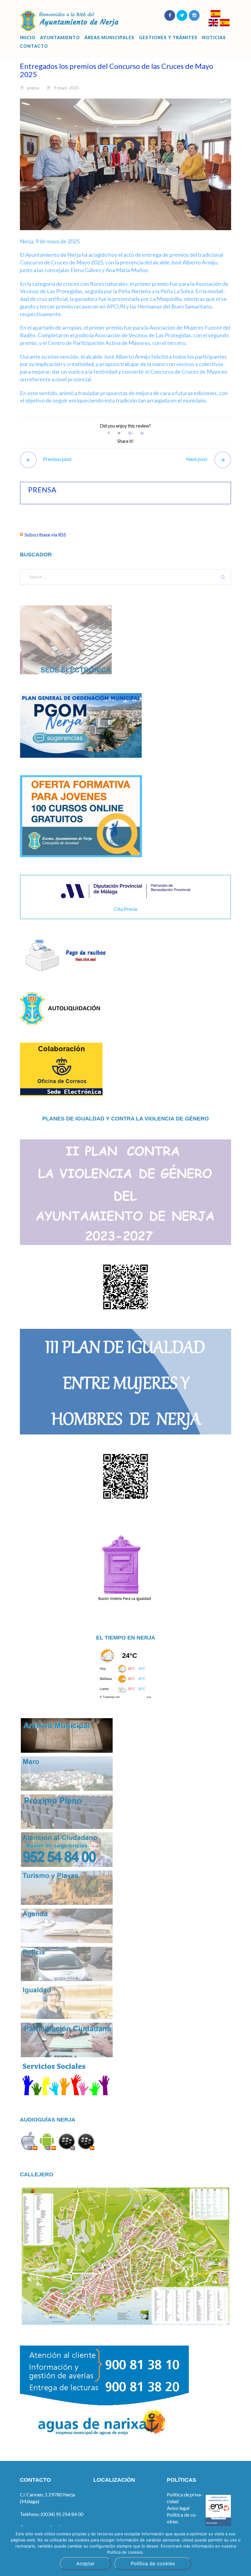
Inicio (28, 38)
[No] (243, 2551)
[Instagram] (194, 15)
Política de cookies (153, 2563)
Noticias (214, 38)
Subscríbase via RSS (45, 535)
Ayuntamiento (60, 38)
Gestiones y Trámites (168, 38)
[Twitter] (182, 15)
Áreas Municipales (109, 38)
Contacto (34, 46)
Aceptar (85, 2563)
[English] (213, 23)
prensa (33, 88)
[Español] (215, 15)
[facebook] (170, 15)
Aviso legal (178, 2508)
